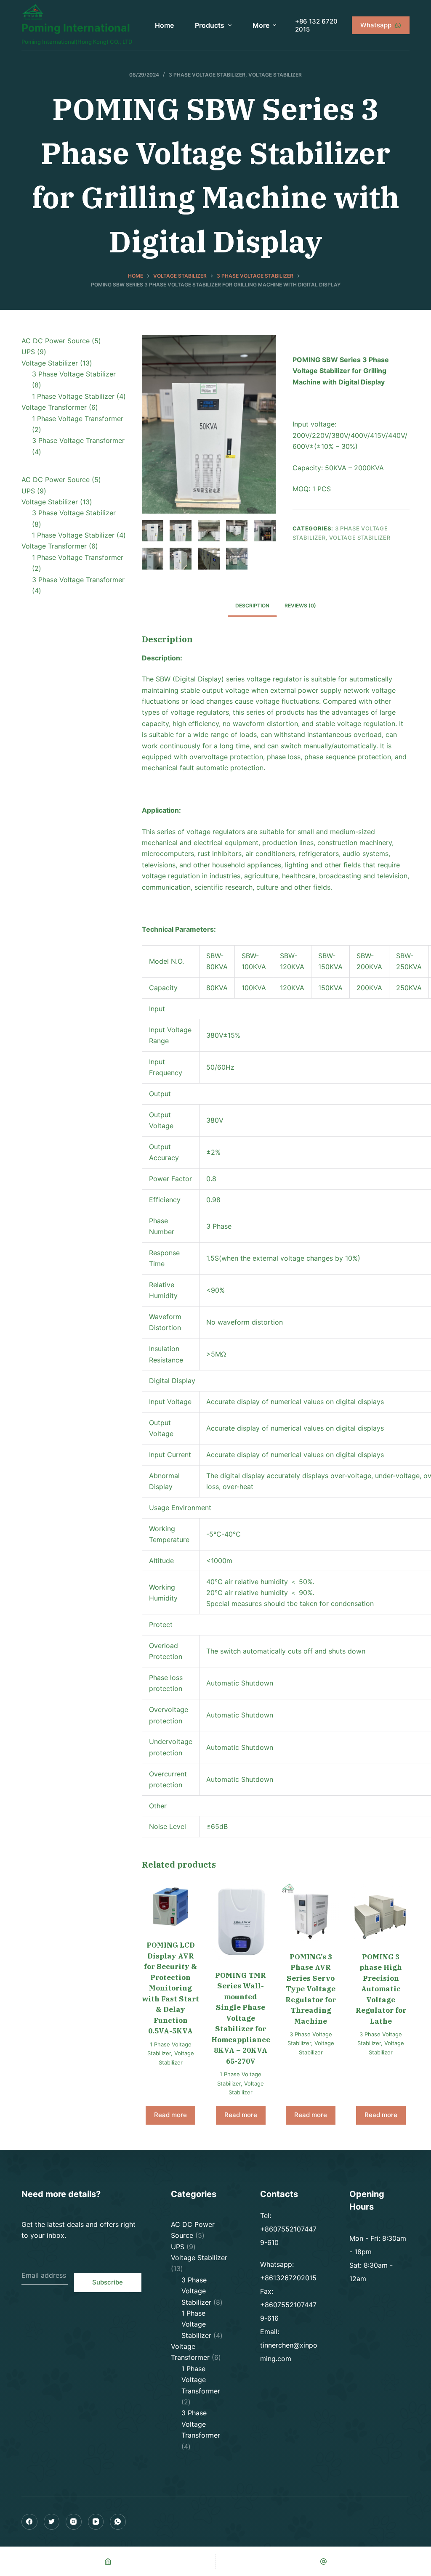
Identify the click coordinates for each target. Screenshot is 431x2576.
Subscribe (108, 2282)
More (261, 25)
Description (252, 606)
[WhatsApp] (118, 2522)
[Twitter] (52, 2522)
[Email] (323, 2561)
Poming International (76, 28)
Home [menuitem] (164, 25)
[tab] (252, 606)
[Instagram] (74, 2522)
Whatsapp (376, 25)
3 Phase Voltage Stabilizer (207, 75)
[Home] (108, 2561)
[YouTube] (96, 2522)
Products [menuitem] (210, 25)
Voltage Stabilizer (275, 75)
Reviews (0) (300, 606)
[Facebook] (29, 2522)
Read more (170, 2115)
